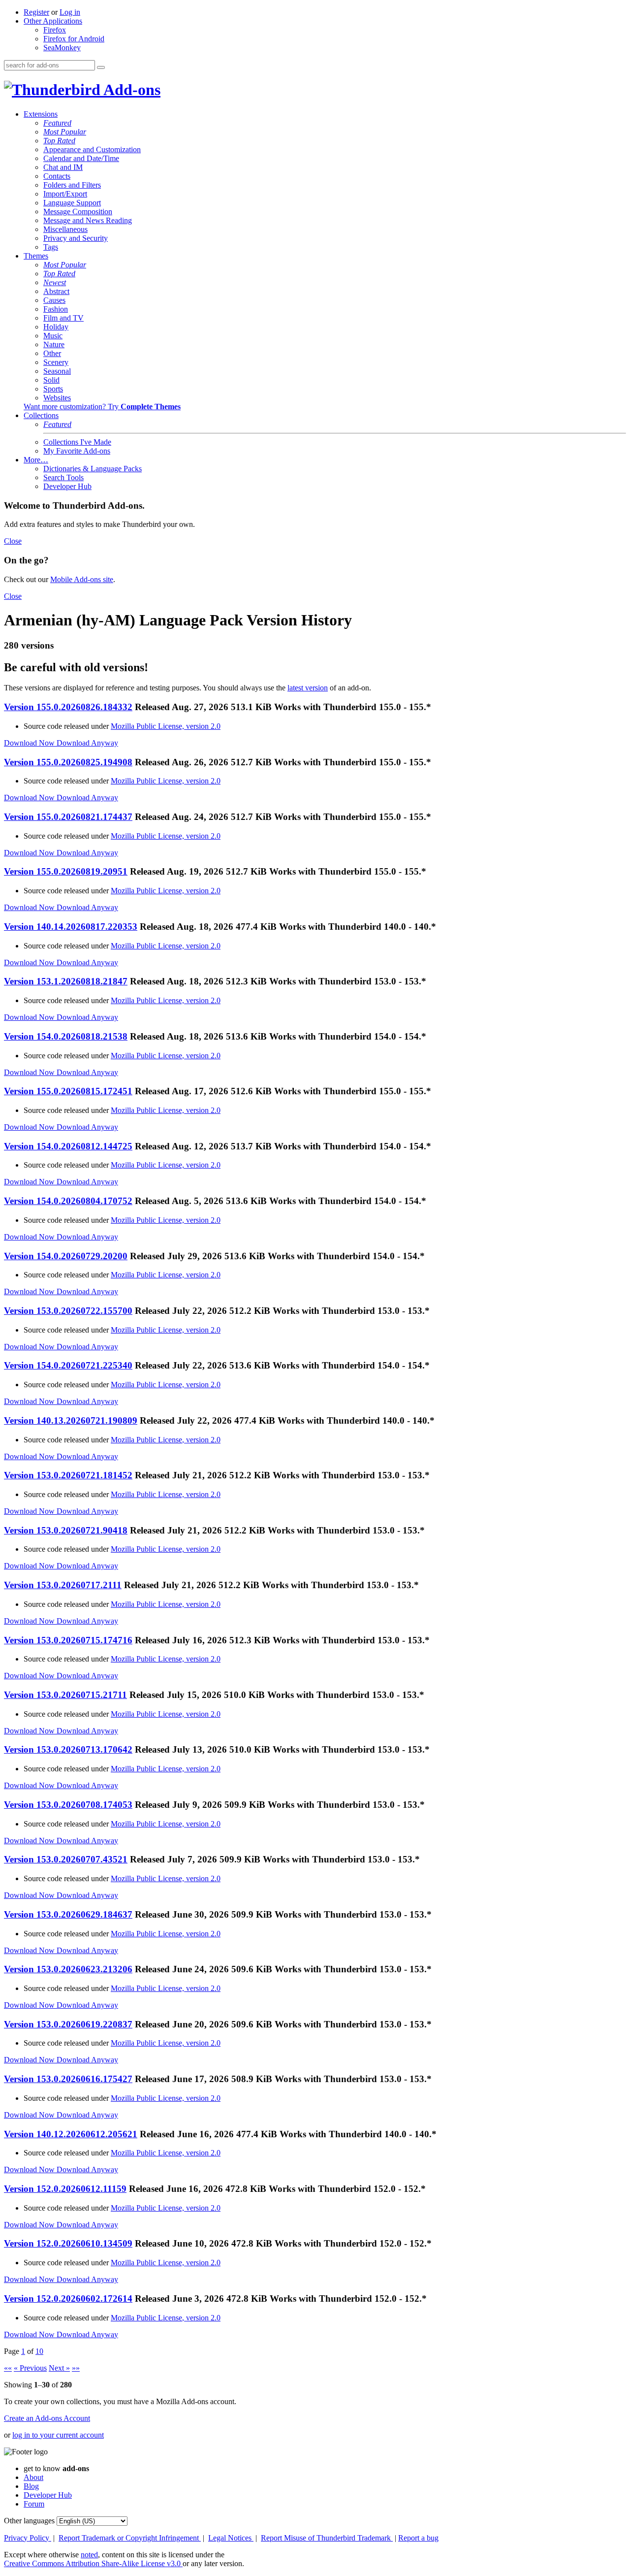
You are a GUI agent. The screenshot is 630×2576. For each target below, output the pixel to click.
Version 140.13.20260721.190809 (71, 1420)
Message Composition (78, 212)
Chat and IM (63, 167)
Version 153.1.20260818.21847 (66, 981)
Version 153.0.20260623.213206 (68, 1969)
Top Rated (59, 141)
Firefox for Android (74, 39)
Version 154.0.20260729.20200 (66, 1256)
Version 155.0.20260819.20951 (66, 871)
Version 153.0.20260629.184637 (68, 1914)
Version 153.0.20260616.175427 (68, 2079)
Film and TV (63, 318)
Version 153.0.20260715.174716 (68, 1640)
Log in (70, 12)
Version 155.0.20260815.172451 (68, 1091)
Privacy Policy (28, 2538)
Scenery (56, 362)
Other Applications (53, 21)
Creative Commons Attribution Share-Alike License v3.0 (93, 2563)
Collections (41, 415)
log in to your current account (58, 2435)
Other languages (29, 2521)
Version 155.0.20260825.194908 (68, 762)
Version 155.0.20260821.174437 (68, 817)
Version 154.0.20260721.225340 (68, 1365)
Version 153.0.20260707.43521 (66, 1859)
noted (89, 2555)
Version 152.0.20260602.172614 (68, 2299)
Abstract (56, 291)
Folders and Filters (72, 185)
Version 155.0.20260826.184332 (68, 707)
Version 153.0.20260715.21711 (65, 1695)
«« (8, 2368)
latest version (308, 688)
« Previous (30, 2368)
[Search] (101, 67)
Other (52, 353)
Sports (53, 389)
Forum (34, 2504)
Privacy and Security (76, 238)
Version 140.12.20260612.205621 (71, 2134)
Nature (54, 344)
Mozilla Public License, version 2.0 (166, 726)
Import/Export (65, 194)
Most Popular (65, 132)
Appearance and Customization (92, 149)
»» (76, 2368)
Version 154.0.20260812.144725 (68, 1146)
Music (53, 336)
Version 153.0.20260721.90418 (66, 1530)
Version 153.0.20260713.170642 (68, 1749)
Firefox (55, 30)
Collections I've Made (77, 442)
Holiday (56, 327)
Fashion (56, 309)
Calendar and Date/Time (81, 158)
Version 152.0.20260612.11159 (65, 2189)
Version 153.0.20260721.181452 (68, 1475)
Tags (51, 247)
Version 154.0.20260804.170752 (68, 1201)
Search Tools (63, 477)
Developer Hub (67, 486)
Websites (57, 398)
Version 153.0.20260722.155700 (68, 1311)
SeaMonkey (62, 48)
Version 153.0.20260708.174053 (68, 1805)
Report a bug (418, 2538)
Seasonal (57, 371)
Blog (31, 2486)
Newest (55, 282)
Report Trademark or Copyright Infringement (130, 2538)
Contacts (57, 176)
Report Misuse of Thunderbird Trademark (327, 2538)
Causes (54, 300)
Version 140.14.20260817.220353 (71, 927)
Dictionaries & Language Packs (93, 469)
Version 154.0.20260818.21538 (66, 1036)
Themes (36, 256)
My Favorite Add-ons (77, 451)
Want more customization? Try (102, 407)
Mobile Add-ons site (82, 579)
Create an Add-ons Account (47, 2418)
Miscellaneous (65, 229)
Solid (51, 380)
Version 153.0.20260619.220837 (68, 2024)
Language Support (72, 203)
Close (13, 541)
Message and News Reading (88, 220)
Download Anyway (87, 743)
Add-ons (130, 90)
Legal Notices (231, 2538)
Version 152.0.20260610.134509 (68, 2243)
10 (39, 2351)
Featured (57, 123)
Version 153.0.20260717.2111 (63, 1585)
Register (36, 12)
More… (36, 460)
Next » (59, 2368)
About (33, 2477)
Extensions (41, 114)
